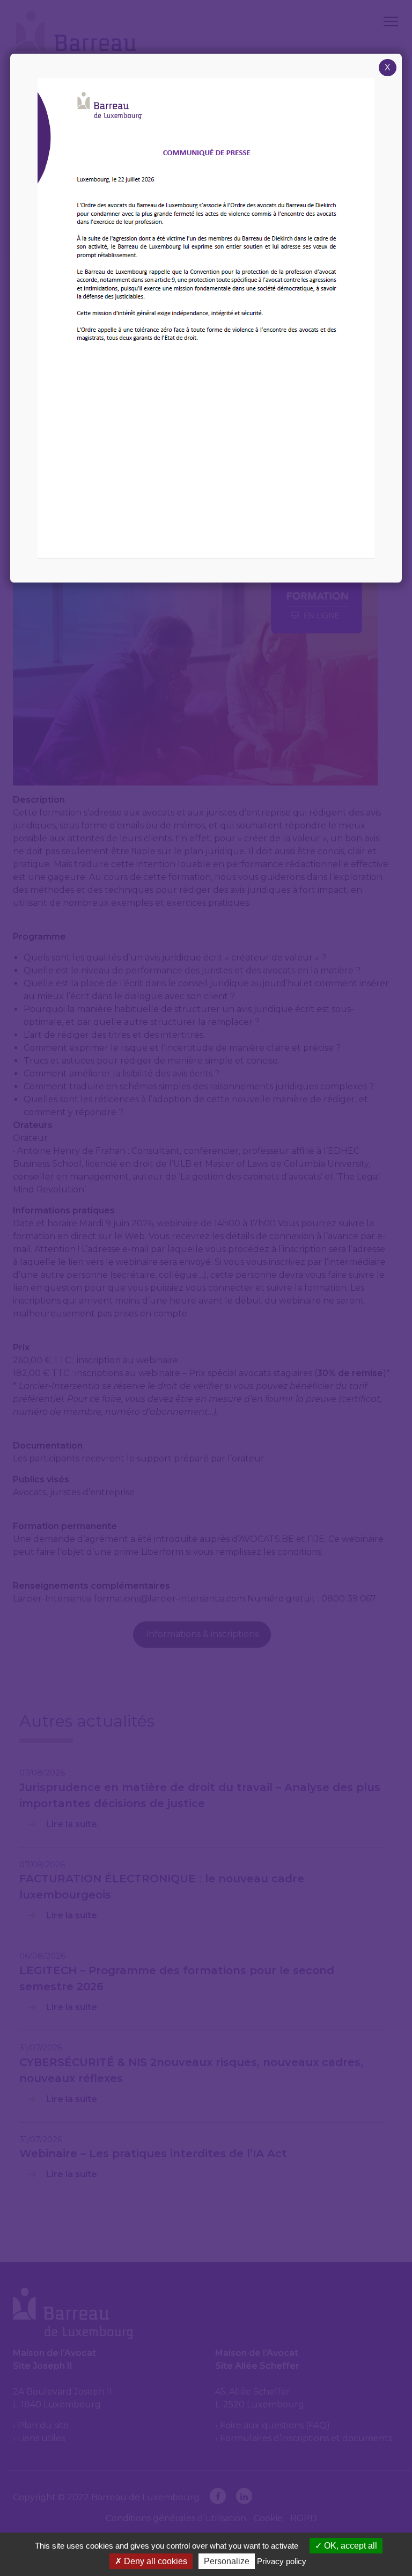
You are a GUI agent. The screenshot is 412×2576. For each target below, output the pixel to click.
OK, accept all (350, 2546)
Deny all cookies (154, 2561)
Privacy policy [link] (282, 2561)
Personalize (227, 2561)
